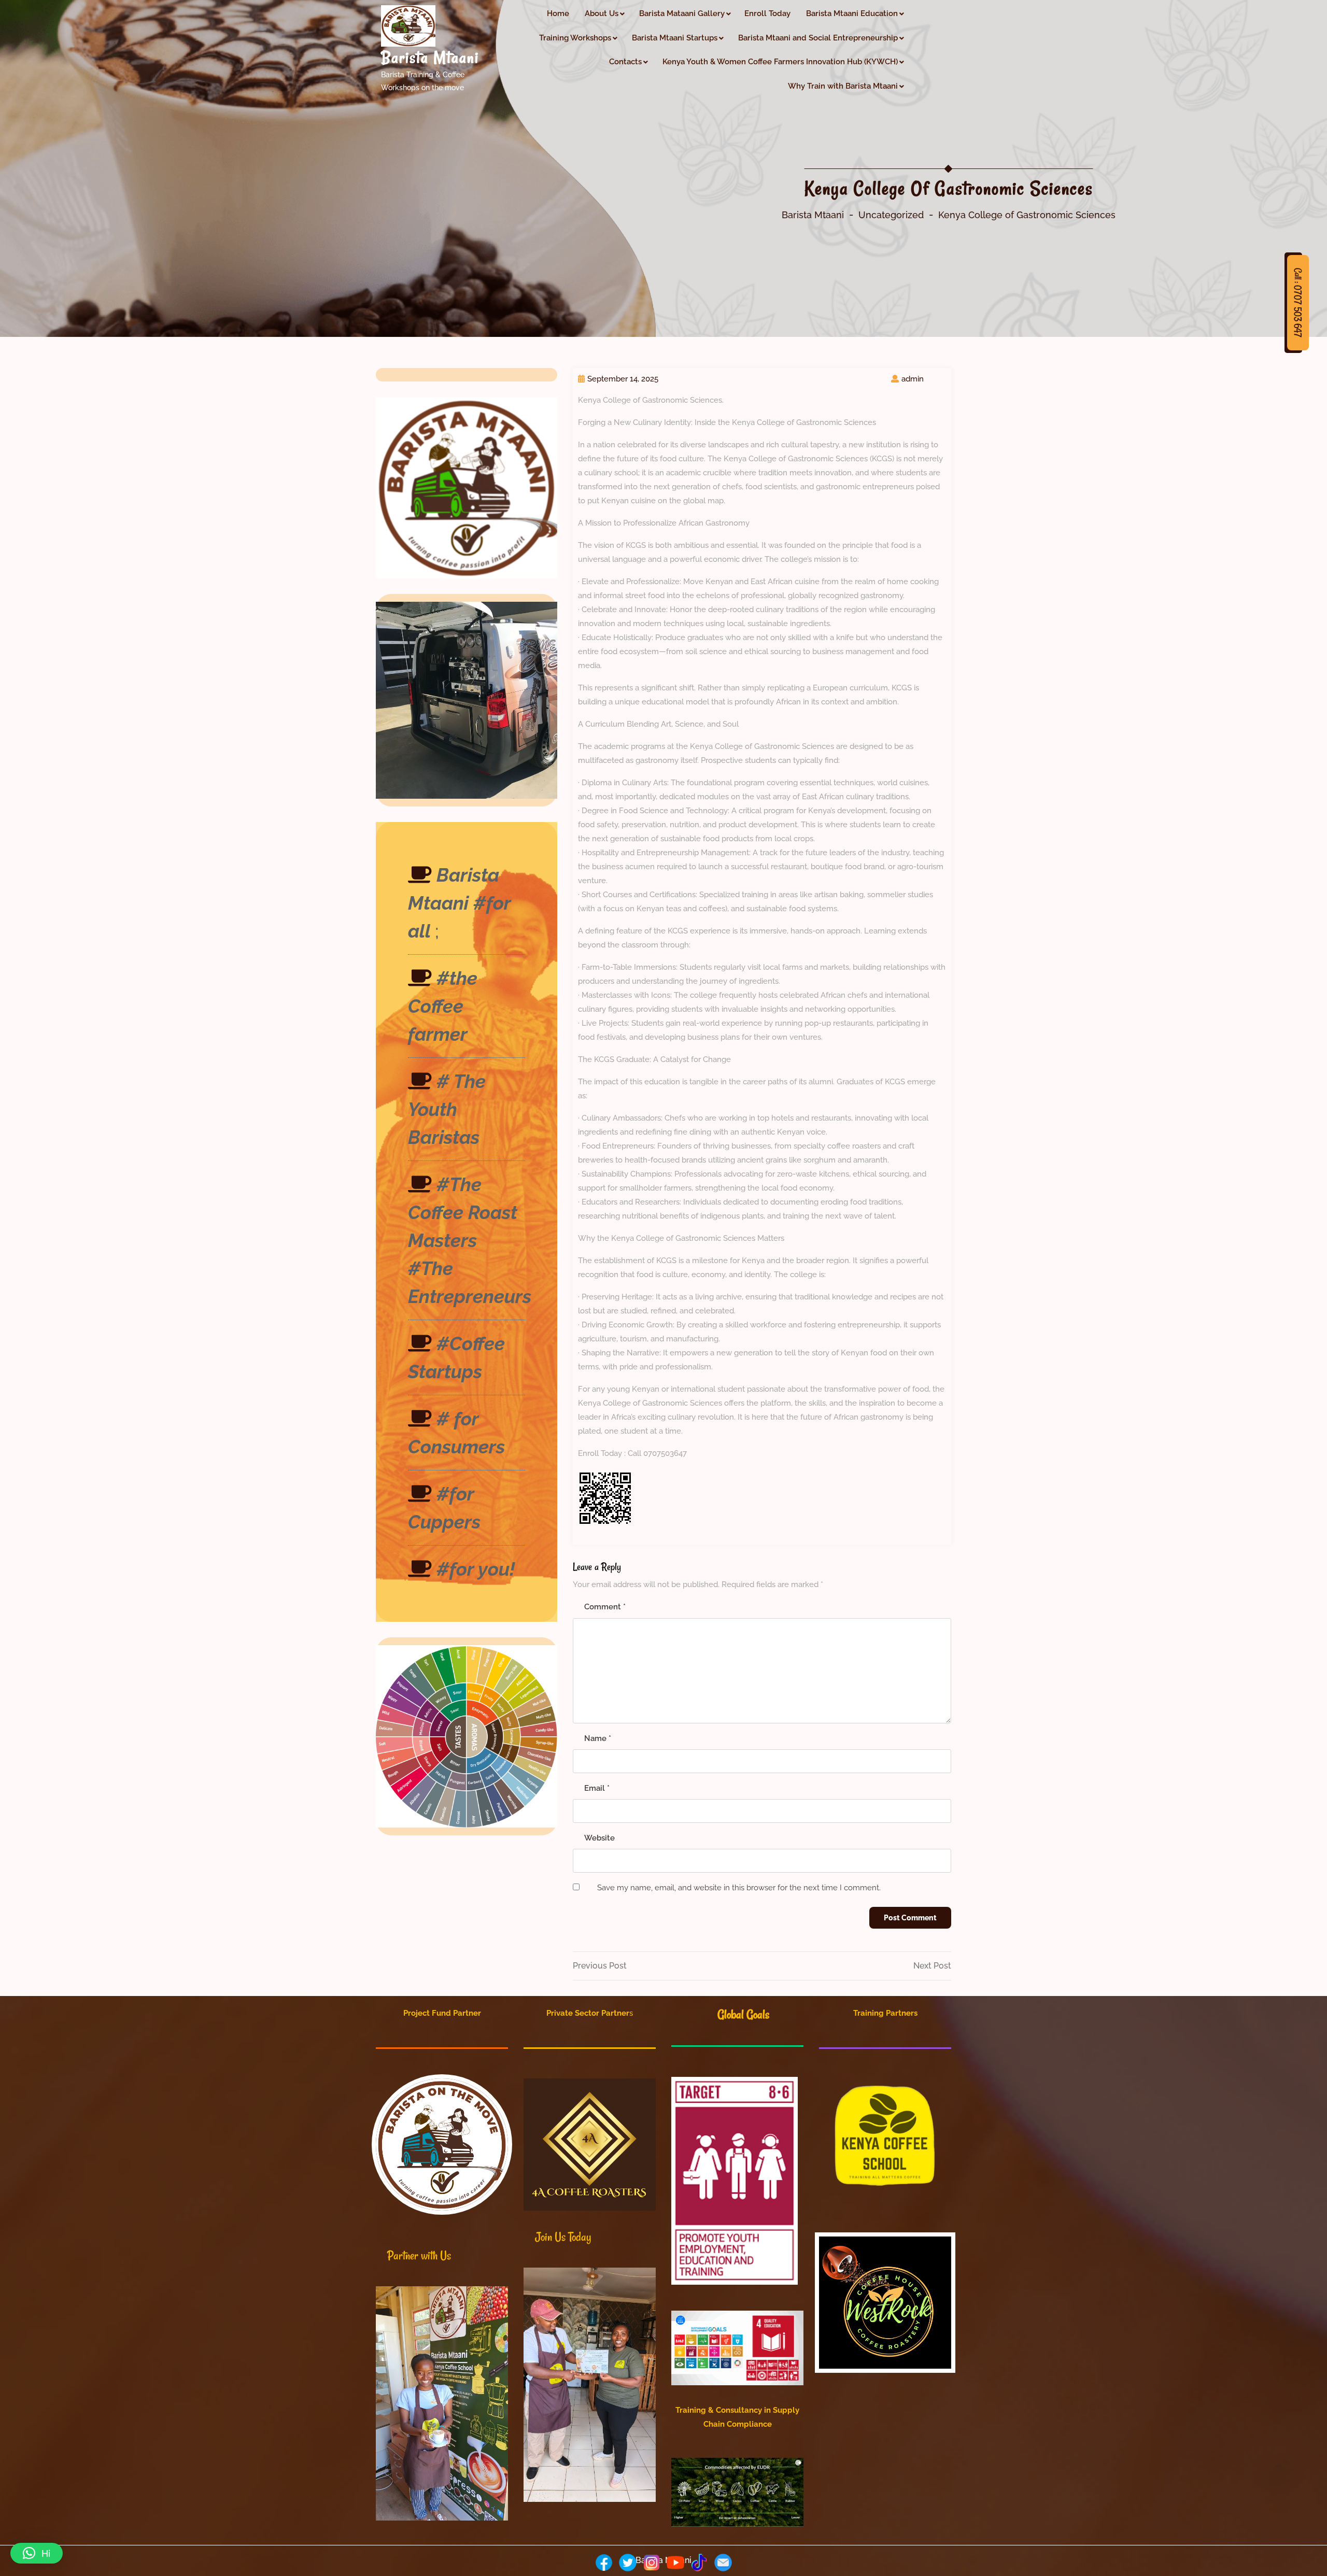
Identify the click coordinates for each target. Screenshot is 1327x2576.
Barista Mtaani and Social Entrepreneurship (818, 38)
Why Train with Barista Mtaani (843, 86)
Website (599, 1838)
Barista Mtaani (430, 58)
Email (597, 1788)
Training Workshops (575, 38)
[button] (37, 2553)
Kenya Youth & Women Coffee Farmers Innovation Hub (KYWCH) (780, 62)
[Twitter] (628, 2563)
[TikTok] (699, 2563)
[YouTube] (675, 2563)
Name (598, 1738)
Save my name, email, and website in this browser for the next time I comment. (739, 1888)
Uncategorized (891, 215)
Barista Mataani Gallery (682, 13)
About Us (602, 13)
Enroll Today (767, 13)
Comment (605, 1607)
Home (558, 13)
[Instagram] (652, 2563)
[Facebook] (604, 2563)
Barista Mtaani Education (852, 13)
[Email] (723, 2563)
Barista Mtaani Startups (675, 38)
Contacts (625, 62)
